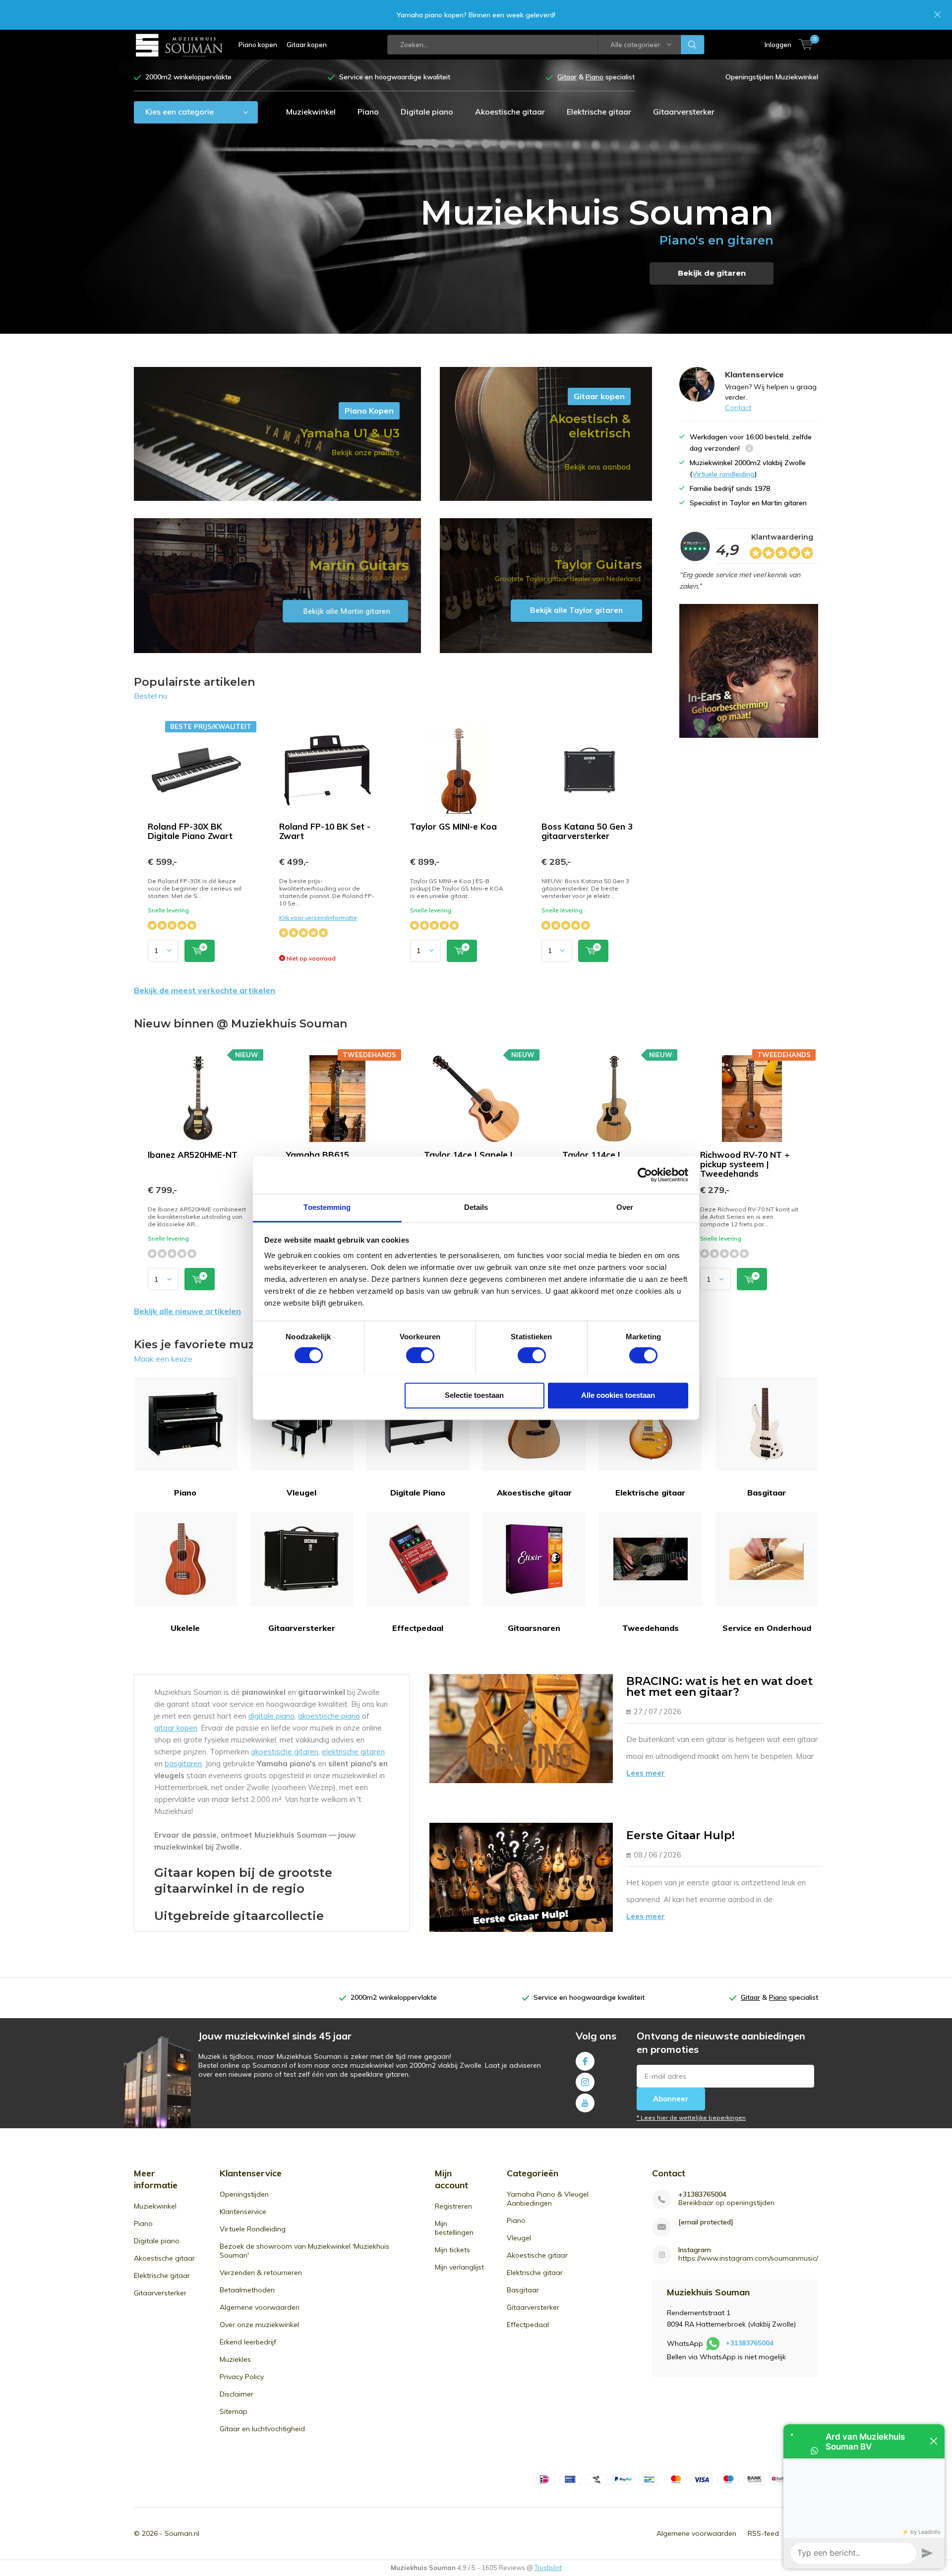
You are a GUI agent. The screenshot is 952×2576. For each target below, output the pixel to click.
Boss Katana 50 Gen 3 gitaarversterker (587, 831)
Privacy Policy (242, 2377)
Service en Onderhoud (767, 1628)
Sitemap (234, 2411)
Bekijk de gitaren (712, 273)
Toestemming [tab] (327, 1207)
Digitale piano (427, 112)
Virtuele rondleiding (723, 474)
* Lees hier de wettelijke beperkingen (691, 2118)
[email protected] (706, 2222)
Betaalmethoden (247, 2290)
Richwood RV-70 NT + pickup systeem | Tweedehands (745, 1164)
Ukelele (185, 1628)
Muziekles (235, 2359)
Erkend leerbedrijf (248, 2342)
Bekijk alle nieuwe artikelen (187, 1311)
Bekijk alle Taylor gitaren (546, 586)
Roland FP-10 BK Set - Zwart (325, 831)
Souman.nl (182, 2533)
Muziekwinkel (311, 112)
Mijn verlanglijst (459, 2267)
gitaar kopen (176, 1728)
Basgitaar (767, 1493)
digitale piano (271, 1716)
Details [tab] (476, 1207)
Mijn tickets (452, 2250)
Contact (738, 408)
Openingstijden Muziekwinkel (772, 77)
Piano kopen (258, 45)
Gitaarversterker (684, 112)
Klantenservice (243, 2212)
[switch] (420, 1355)
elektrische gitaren (353, 1752)
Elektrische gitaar (599, 112)
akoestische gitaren (285, 1752)
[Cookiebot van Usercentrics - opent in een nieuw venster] (645, 1175)
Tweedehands (651, 1628)
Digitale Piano (418, 1493)
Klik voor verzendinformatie (318, 918)
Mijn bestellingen (454, 2228)
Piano (368, 112)
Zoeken (693, 45)
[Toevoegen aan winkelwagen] (200, 951)
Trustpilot (548, 2568)
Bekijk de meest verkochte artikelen (205, 990)
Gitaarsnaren (534, 1628)
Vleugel (301, 1493)
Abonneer (671, 2099)
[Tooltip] (749, 449)
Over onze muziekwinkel (259, 2325)
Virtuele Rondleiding (253, 2229)
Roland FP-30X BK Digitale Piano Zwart (190, 831)
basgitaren (183, 1764)
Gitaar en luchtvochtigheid (262, 2429)
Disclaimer (237, 2394)
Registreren (453, 2206)
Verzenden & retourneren (261, 2273)
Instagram (585, 2082)
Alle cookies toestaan (618, 1395)
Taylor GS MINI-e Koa (453, 826)
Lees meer (646, 1773)
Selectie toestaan (474, 1395)
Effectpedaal (418, 1628)
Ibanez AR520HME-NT (193, 1155)
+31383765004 (702, 2194)
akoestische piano (329, 1716)
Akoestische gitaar (510, 112)
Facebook (585, 2061)
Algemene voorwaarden (260, 2307)
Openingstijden (244, 2194)
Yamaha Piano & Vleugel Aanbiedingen (548, 2199)
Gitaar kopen (307, 45)
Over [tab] (625, 1207)
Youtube (585, 2103)
